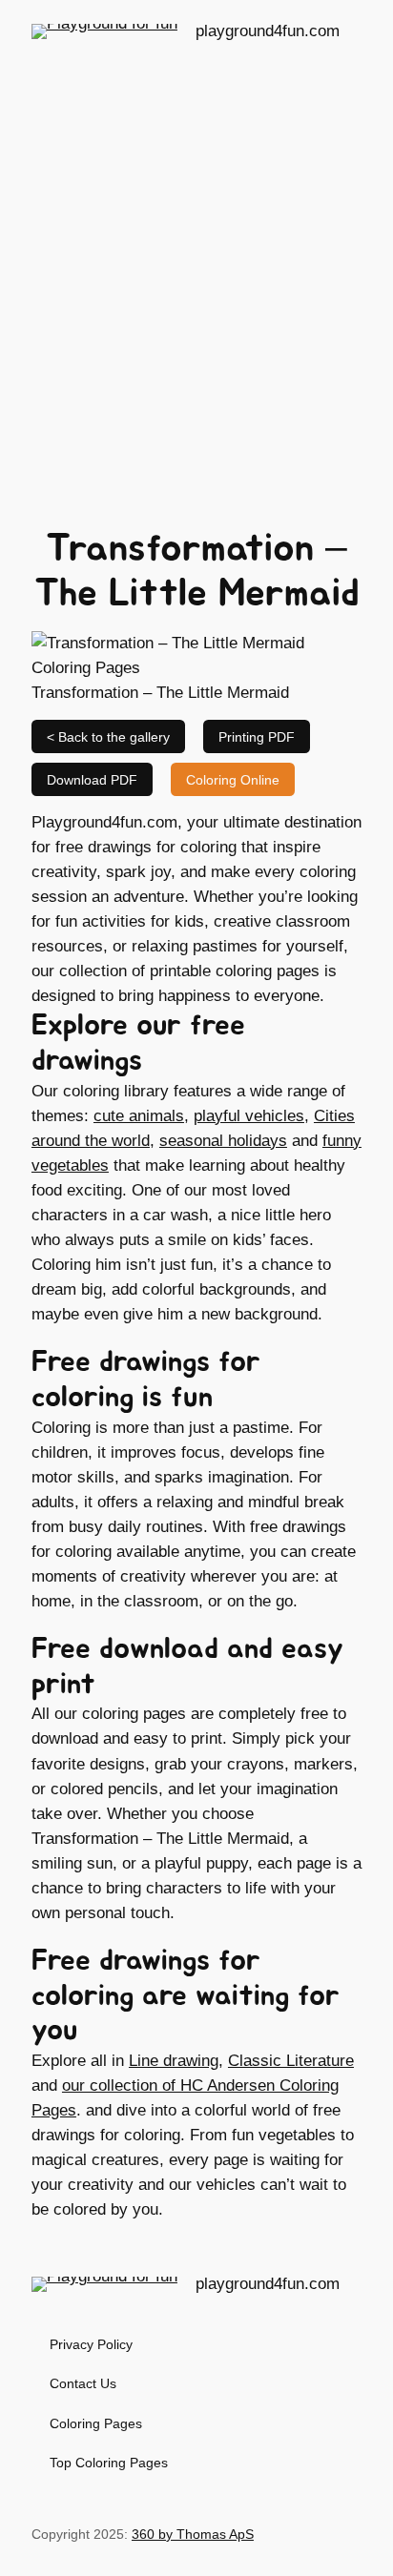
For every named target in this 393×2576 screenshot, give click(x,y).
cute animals (139, 1116)
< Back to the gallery (108, 737)
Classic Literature (291, 2061)
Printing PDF (257, 737)
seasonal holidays (223, 1141)
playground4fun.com (268, 31)
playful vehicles (249, 1116)
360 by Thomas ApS (193, 2534)
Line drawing (174, 2061)
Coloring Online (233, 780)
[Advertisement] (196, 277)
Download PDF (92, 780)
